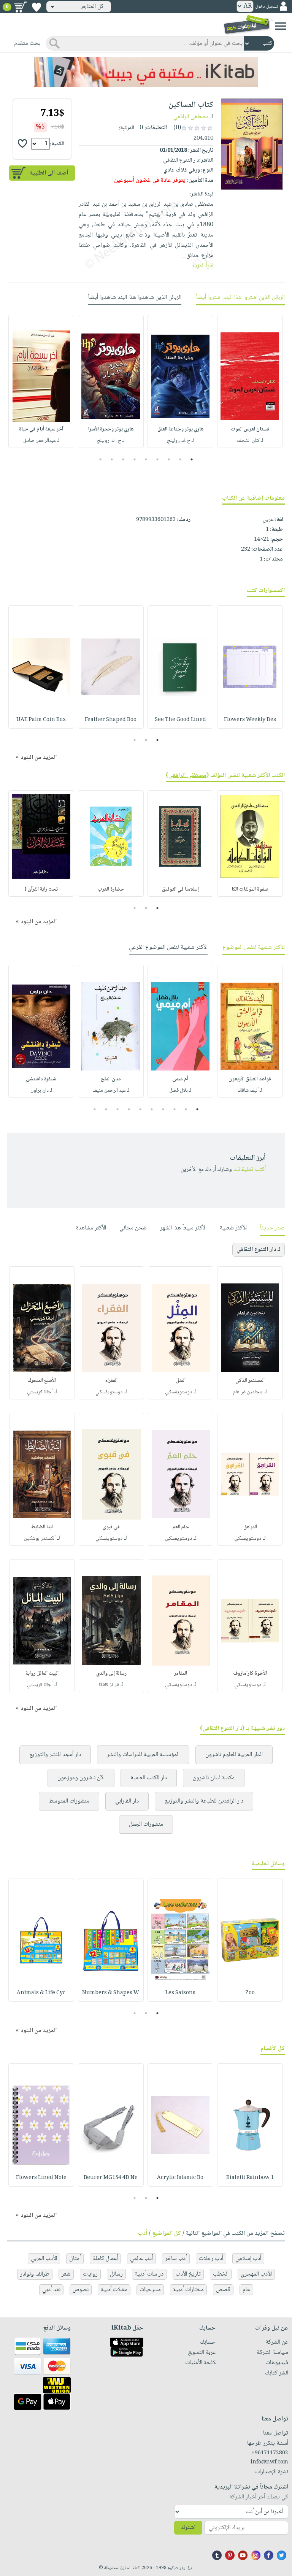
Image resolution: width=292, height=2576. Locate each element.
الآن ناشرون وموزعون (81, 1778)
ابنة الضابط (42, 1527)
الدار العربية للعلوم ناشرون (234, 1755)
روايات (90, 2274)
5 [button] (146, 459)
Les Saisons (180, 1993)
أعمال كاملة (105, 2259)
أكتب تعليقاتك (250, 1170)
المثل (181, 1381)
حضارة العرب (111, 889)
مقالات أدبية (114, 2290)
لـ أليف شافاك (250, 1091)
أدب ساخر (176, 2259)
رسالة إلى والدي (111, 1674)
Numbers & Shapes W (111, 1993)
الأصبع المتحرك (42, 1381)
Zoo (250, 1993)
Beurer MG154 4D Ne (111, 2178)
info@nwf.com (269, 2462)
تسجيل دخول (267, 7)
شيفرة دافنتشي (41, 1079)
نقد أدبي (51, 2290)
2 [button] (180, 459)
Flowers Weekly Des (250, 720)
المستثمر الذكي (250, 1381)
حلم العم (181, 1527)
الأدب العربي (44, 2259)
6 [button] (135, 459)
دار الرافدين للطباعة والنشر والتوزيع (204, 1801)
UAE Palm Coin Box (41, 720)
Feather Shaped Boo (111, 720)
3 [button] (169, 459)
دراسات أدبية (149, 2274)
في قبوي (111, 1527)
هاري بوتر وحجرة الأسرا (111, 429)
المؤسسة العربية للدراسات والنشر (143, 1755)
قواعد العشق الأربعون (250, 1079)
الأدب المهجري (256, 2274)
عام (246, 2290)
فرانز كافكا (109, 1685)
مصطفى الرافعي (191, 117)
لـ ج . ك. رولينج (111, 441)
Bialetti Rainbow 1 (250, 2178)
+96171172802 (270, 2453)
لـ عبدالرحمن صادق (41, 441)
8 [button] (112, 459)
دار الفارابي (127, 1801)
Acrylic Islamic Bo (180, 2178)
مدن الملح (111, 1079)
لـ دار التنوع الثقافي (259, 1250)
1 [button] (192, 459)
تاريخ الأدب (188, 2274)
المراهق (250, 1527)
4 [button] (158, 459)
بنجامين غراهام (248, 1392)
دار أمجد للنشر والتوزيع (55, 1755)
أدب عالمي (141, 2259)
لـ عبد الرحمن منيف (111, 1091)
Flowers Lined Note (41, 2178)
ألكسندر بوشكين (40, 1539)
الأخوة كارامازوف (250, 1674)
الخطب (221, 2274)
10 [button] (94, 1109)
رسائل (116, 2274)
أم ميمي (180, 1079)
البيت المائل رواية (42, 1674)
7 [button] (123, 459)
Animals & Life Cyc (41, 1993)
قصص (223, 2290)
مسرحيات (150, 2290)
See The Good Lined (180, 720)
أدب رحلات (211, 2259)
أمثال (75, 2259)
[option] (250, 381)
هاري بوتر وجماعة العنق (180, 429)
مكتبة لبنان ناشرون (214, 1778)
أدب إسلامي (248, 2259)
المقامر (181, 1674)
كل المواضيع (167, 2234)
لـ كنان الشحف (250, 441)
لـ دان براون (41, 1091)
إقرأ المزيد (202, 266)
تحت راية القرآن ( (41, 889)
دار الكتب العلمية (149, 1778)
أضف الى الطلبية (49, 173)
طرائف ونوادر (35, 2274)
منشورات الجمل (146, 1824)
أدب (143, 2234)
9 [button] (101, 459)
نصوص (81, 2290)
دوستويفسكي (179, 1392)
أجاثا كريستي (40, 1392)
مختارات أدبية (188, 2290)
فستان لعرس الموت (250, 429)
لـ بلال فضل (180, 1091)
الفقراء (111, 1381)
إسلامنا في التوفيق (180, 889)
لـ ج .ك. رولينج (180, 441)
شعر (66, 2274)
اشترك (188, 2528)
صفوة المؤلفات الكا (250, 889)
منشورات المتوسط (69, 1801)
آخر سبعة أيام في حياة (41, 429)
